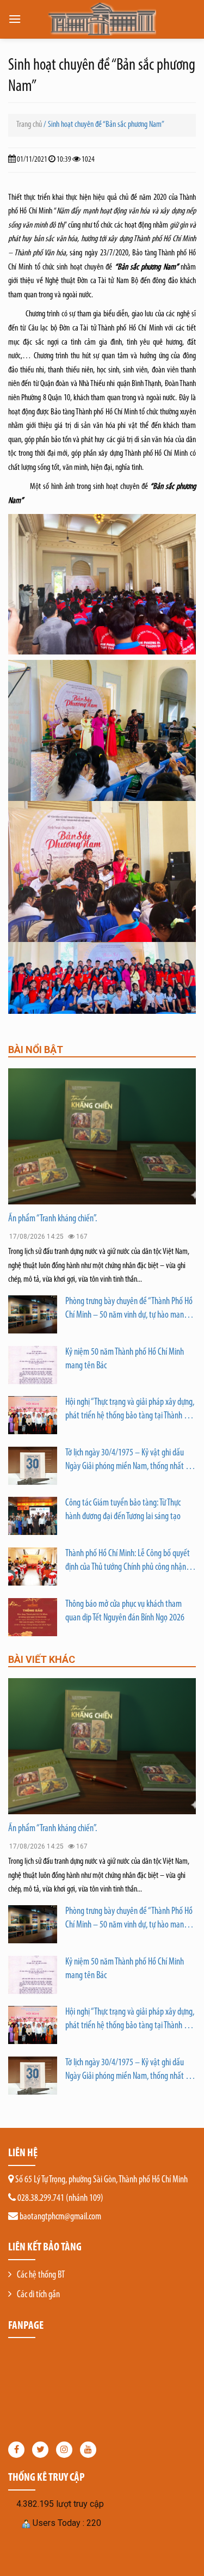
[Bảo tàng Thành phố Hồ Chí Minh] (102, 19)
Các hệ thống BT (41, 2275)
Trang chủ (29, 125)
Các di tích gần (38, 2295)
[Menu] (15, 19)
